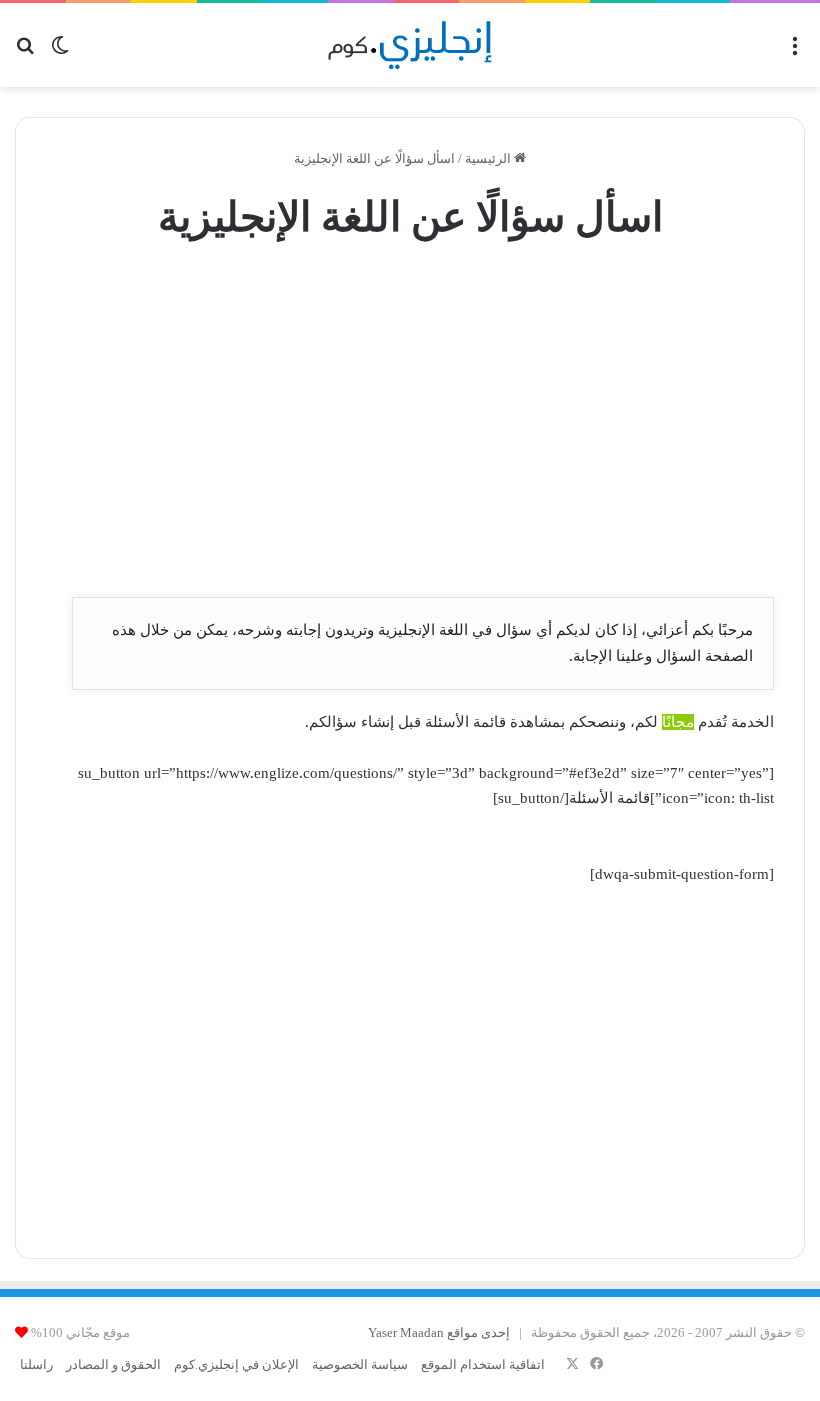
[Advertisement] (410, 421)
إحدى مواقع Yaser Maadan (439, 1332)
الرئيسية (489, 158)
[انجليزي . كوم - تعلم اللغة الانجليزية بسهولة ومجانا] (410, 45)
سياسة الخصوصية (360, 1364)
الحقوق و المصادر (113, 1364)
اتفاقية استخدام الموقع (483, 1364)
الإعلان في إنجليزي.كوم (236, 1364)
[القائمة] (795, 52)
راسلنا (36, 1364)
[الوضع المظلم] (60, 52)
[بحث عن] (25, 52)
